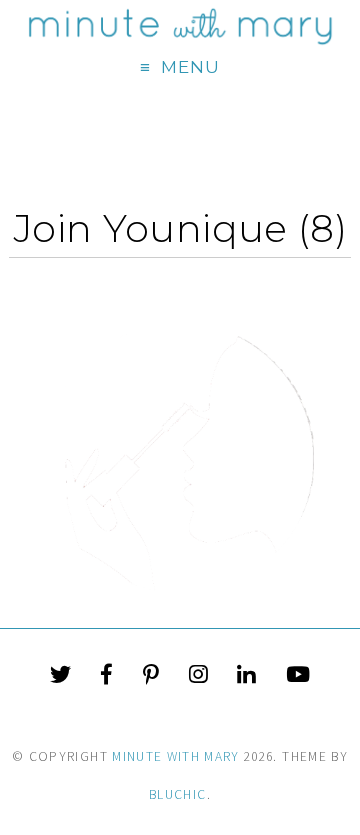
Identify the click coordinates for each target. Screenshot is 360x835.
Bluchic (177, 794)
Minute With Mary (176, 756)
